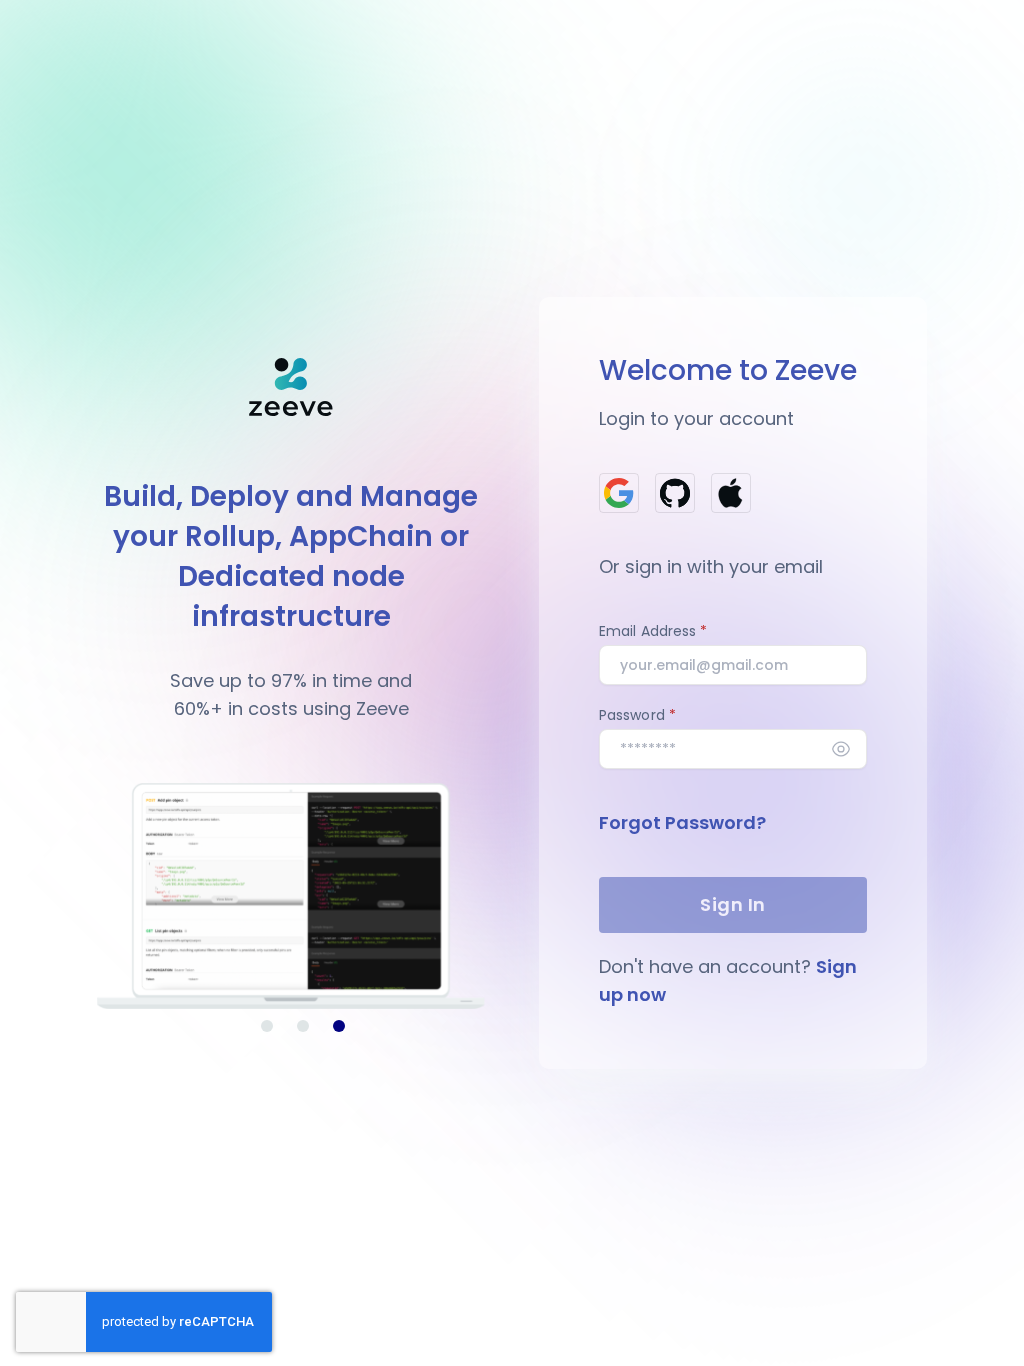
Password (632, 715)
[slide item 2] (303, 1026)
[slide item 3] (339, 1026)
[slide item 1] (267, 1026)
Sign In (732, 904)
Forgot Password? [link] (682, 822)
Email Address (647, 631)
